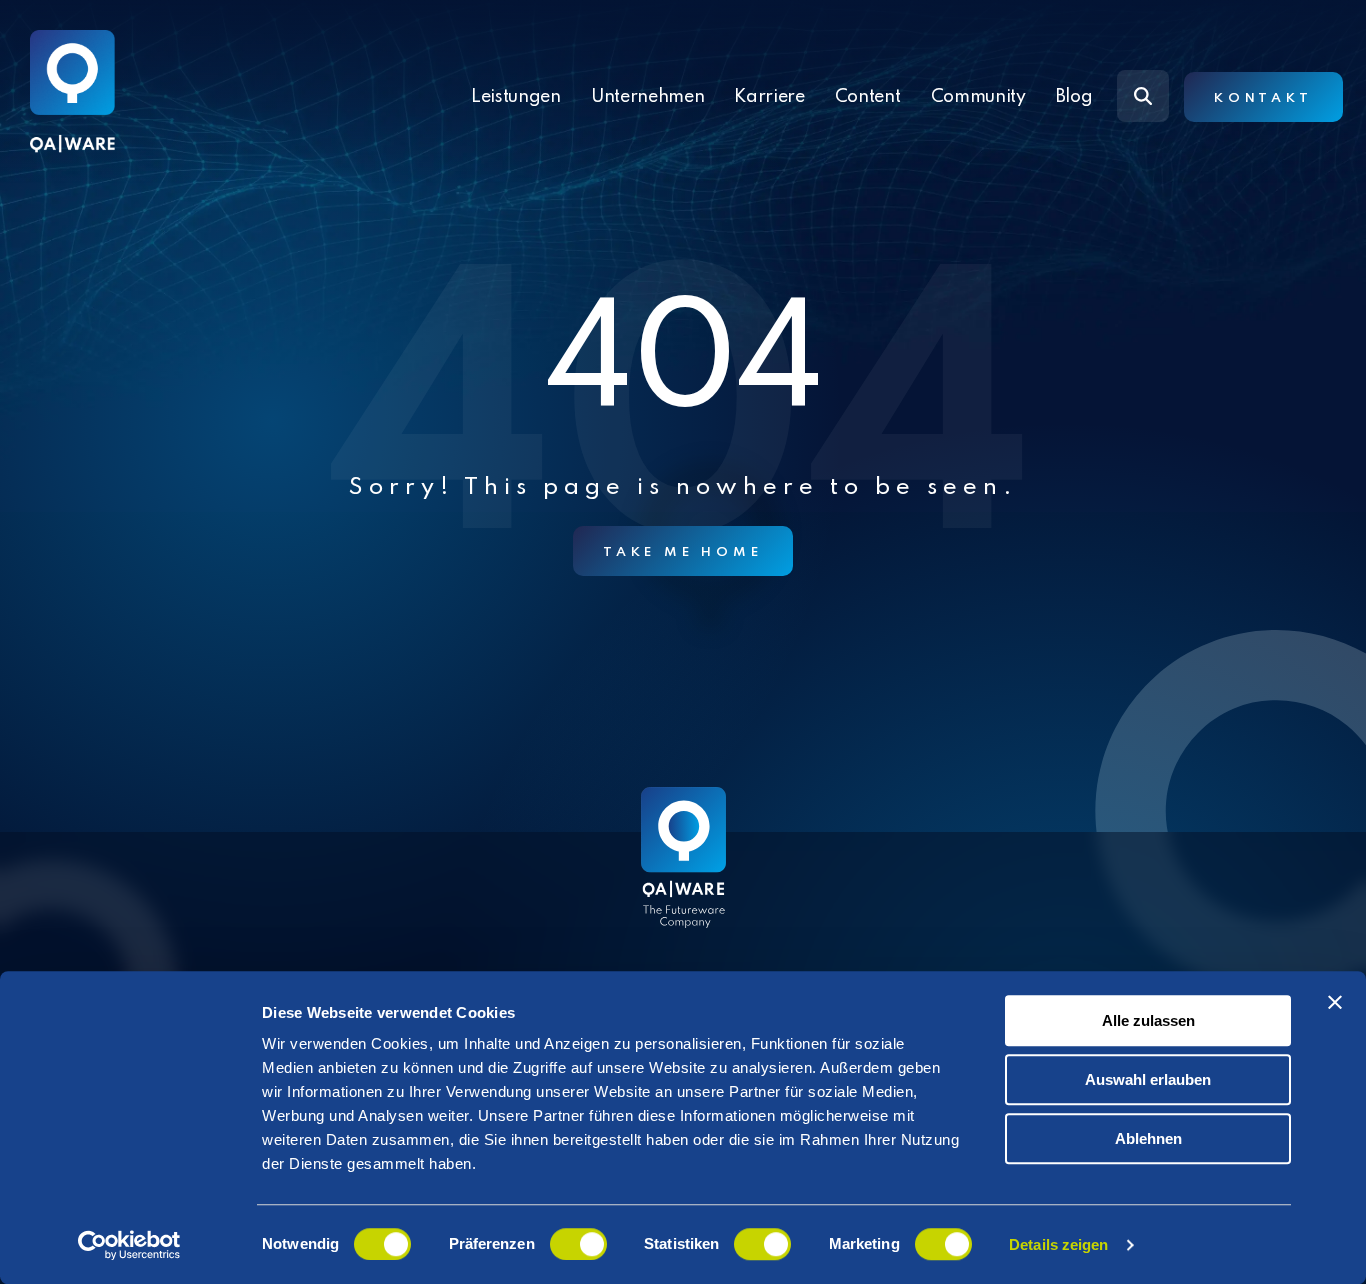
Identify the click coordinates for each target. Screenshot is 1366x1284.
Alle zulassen (1148, 1020)
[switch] (578, 1244)
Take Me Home (683, 552)
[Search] (1143, 96)
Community (978, 97)
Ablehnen (1148, 1138)
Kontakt (1263, 98)
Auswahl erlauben (1148, 1079)
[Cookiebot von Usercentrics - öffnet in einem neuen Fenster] (129, 1245)
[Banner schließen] (1335, 1002)
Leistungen (516, 97)
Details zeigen (1058, 1244)
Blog (1074, 97)
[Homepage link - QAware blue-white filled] (683, 872)
